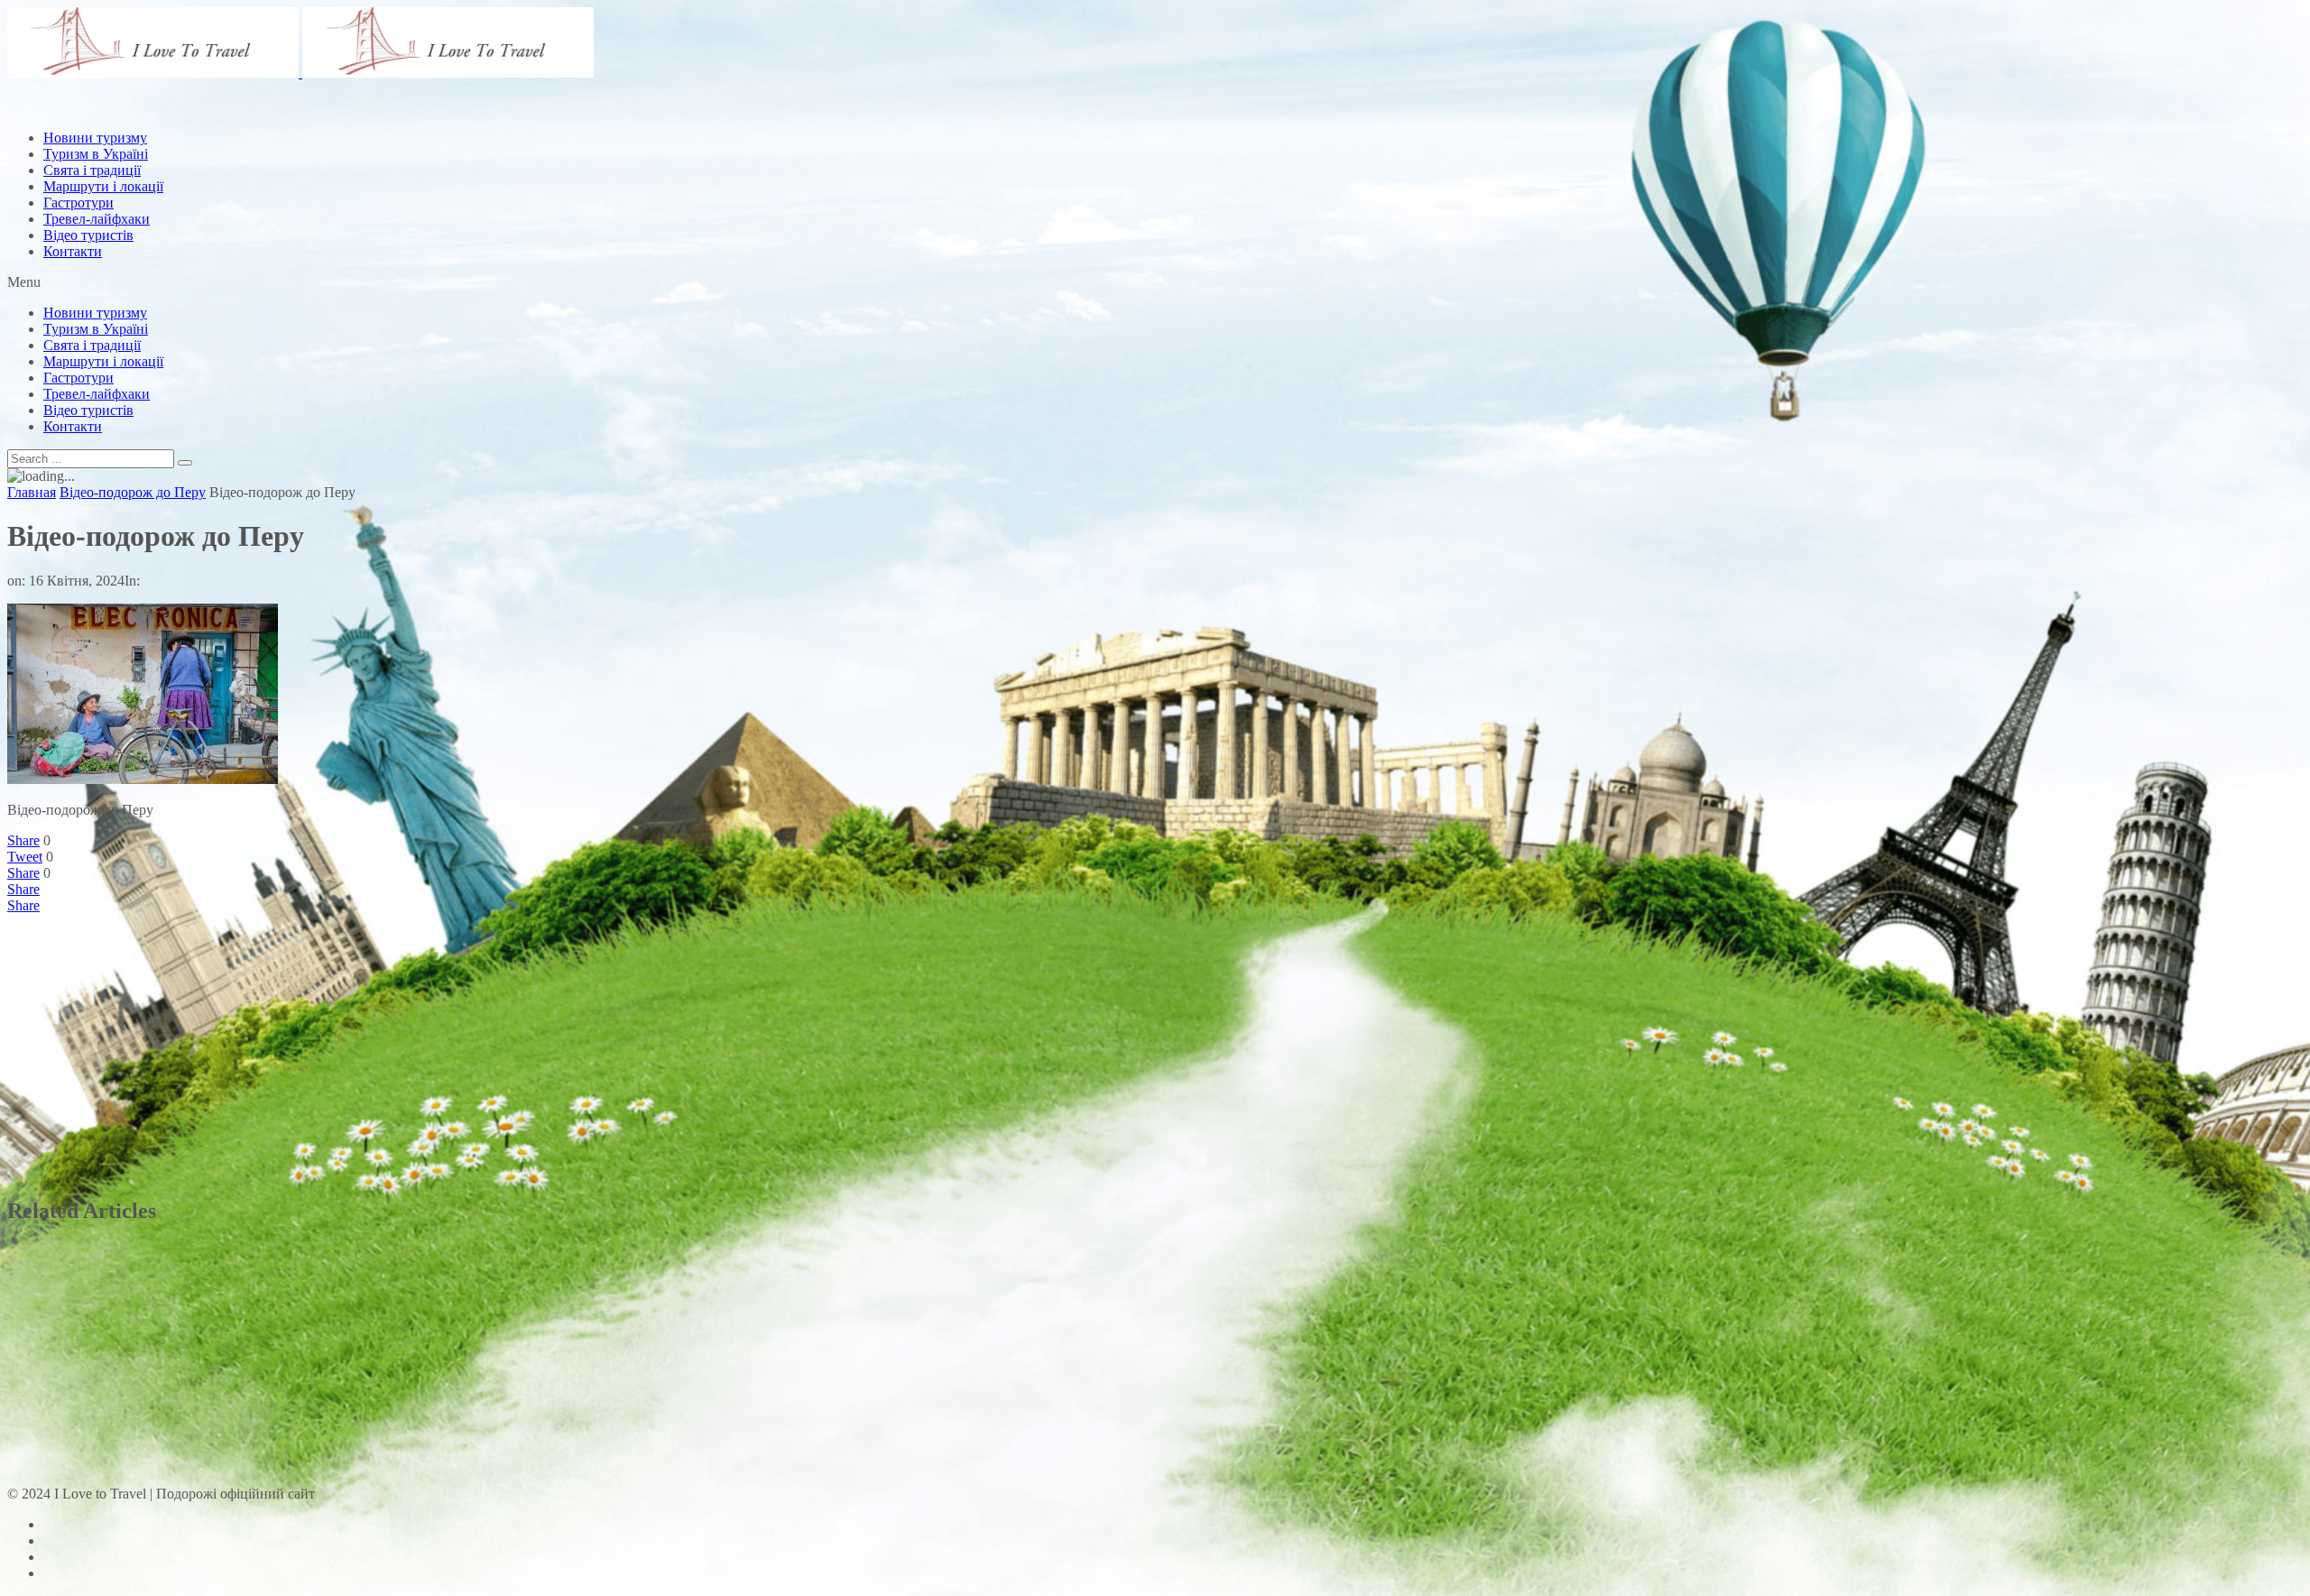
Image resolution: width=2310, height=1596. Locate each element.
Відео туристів (88, 235)
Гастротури (79, 203)
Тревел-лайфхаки (97, 219)
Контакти (73, 251)
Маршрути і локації (103, 361)
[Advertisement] (336, 156)
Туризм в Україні (96, 329)
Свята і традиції (92, 345)
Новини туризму (95, 313)
